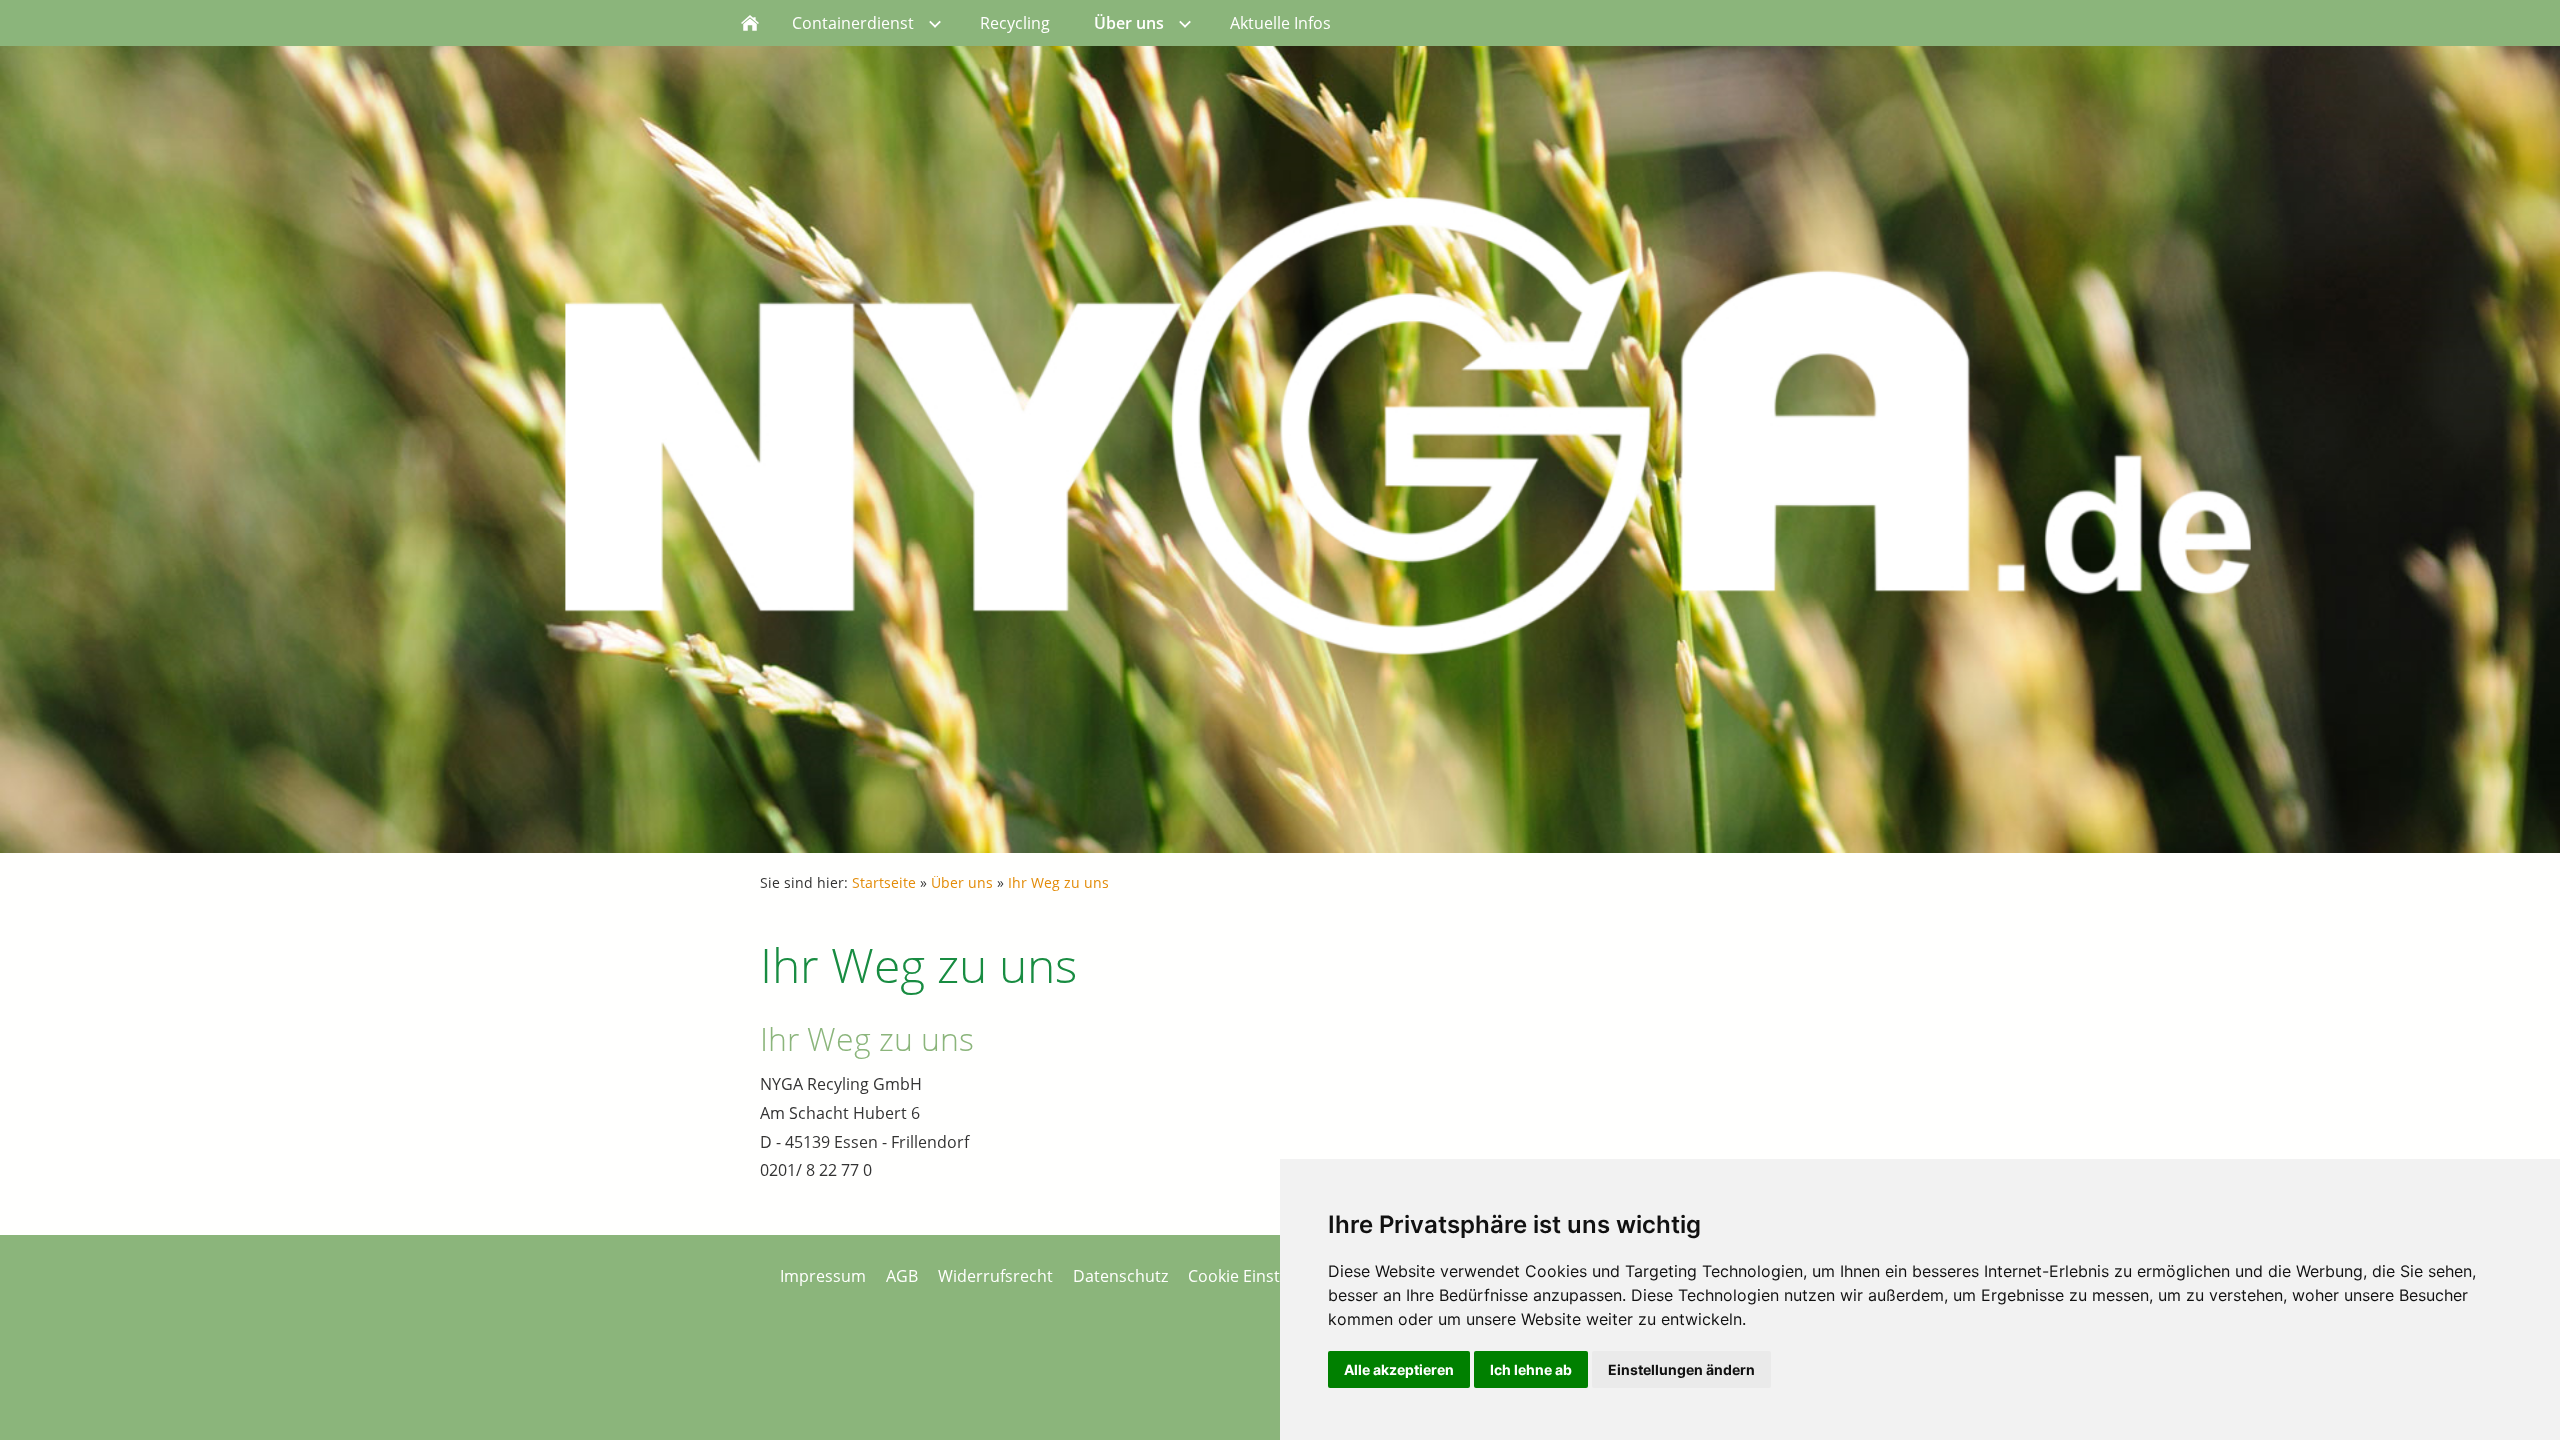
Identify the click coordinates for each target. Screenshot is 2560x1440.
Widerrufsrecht (995, 1276)
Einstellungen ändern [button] (1681, 1369)
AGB (902, 1276)
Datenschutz (1120, 1276)
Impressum (823, 1276)
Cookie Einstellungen (1266, 1276)
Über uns (962, 882)
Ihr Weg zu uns (1058, 882)
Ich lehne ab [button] (1531, 1369)
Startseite (884, 882)
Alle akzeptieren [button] (1399, 1369)
